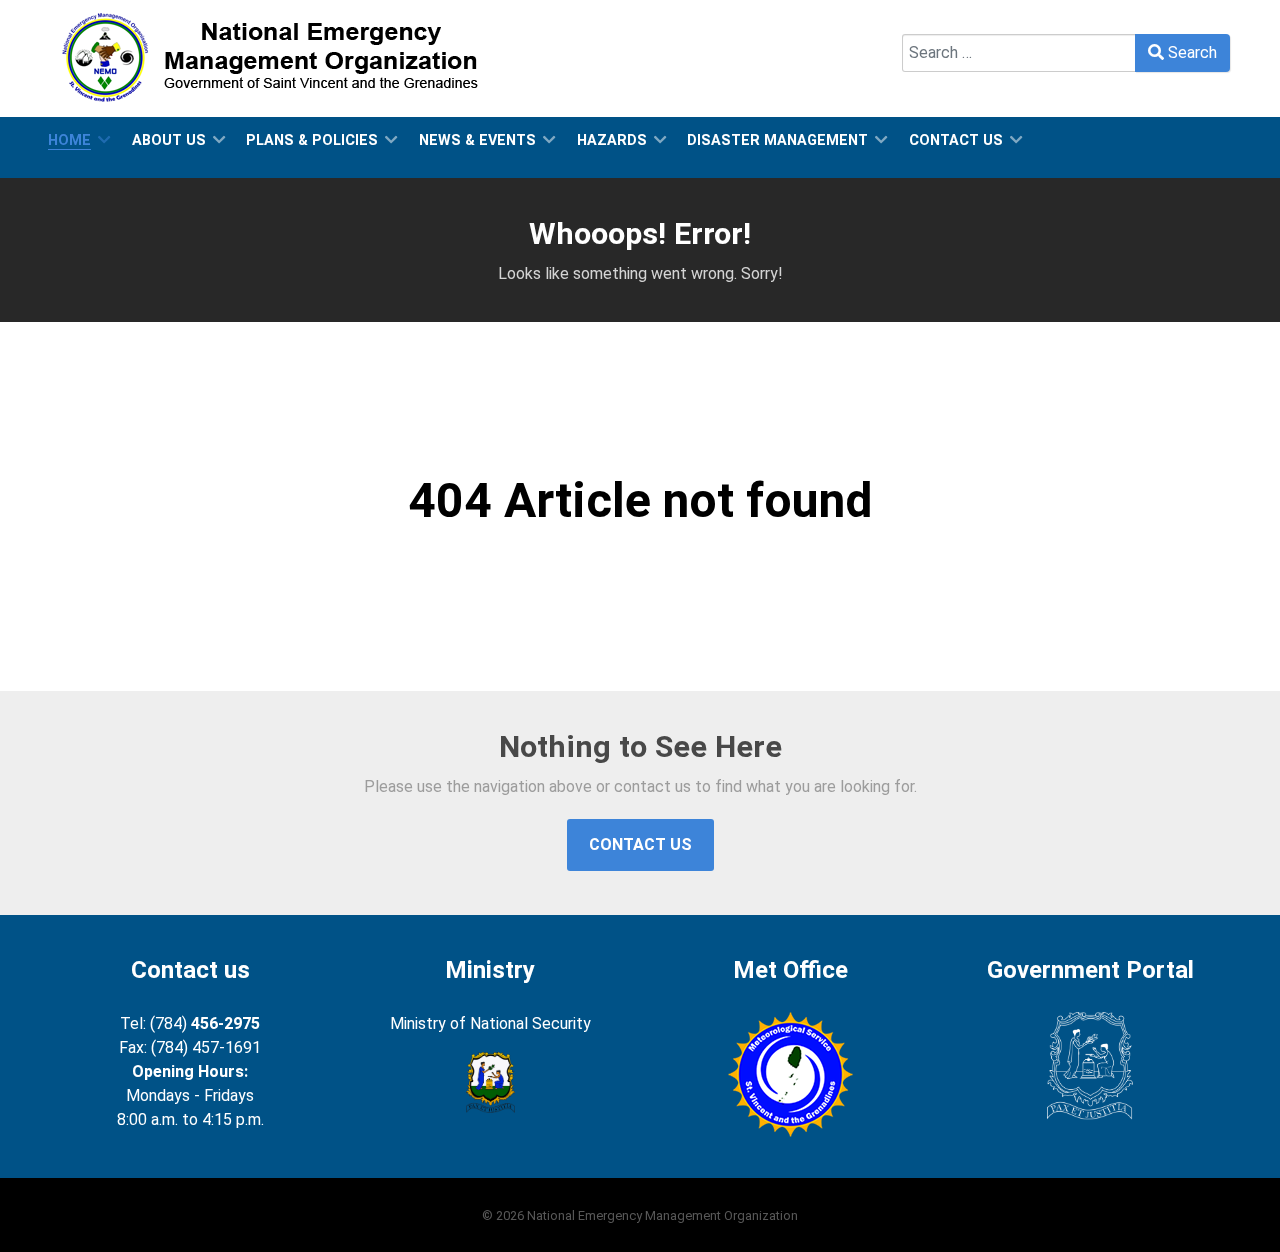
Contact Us (640, 844)
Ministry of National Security (490, 1023)
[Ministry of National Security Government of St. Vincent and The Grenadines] (490, 1083)
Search (926, 21)
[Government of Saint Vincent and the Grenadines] (1090, 1066)
